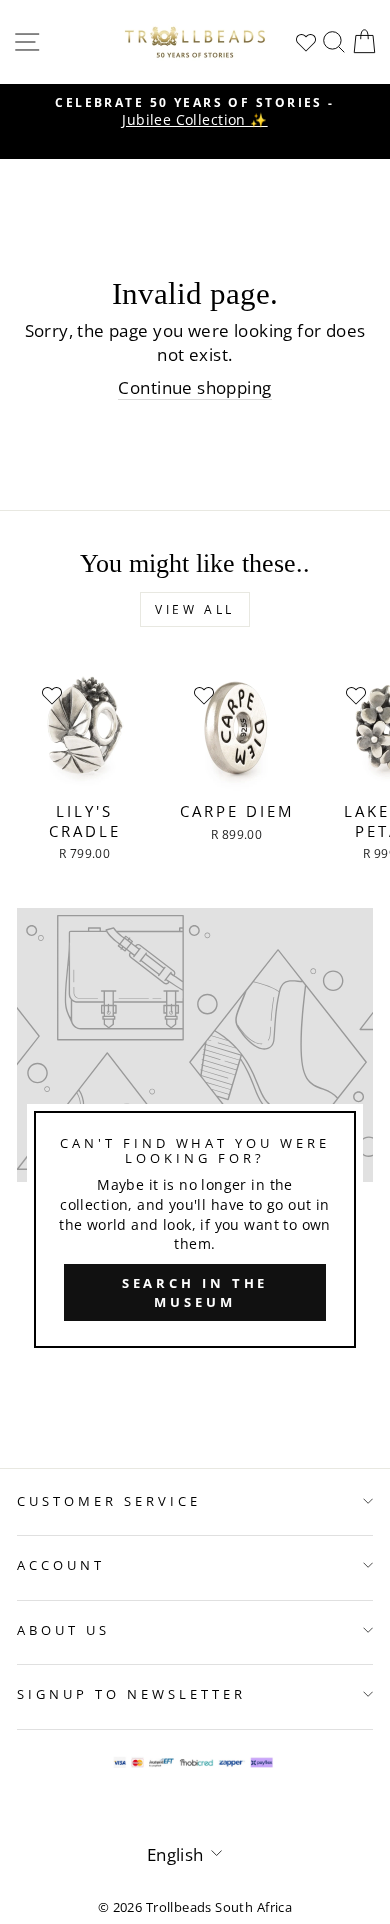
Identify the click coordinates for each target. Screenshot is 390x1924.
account (61, 1565)
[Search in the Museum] (195, 1136)
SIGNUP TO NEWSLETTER (131, 1694)
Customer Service (109, 1501)
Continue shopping (194, 387)
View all (195, 609)
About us (63, 1630)
